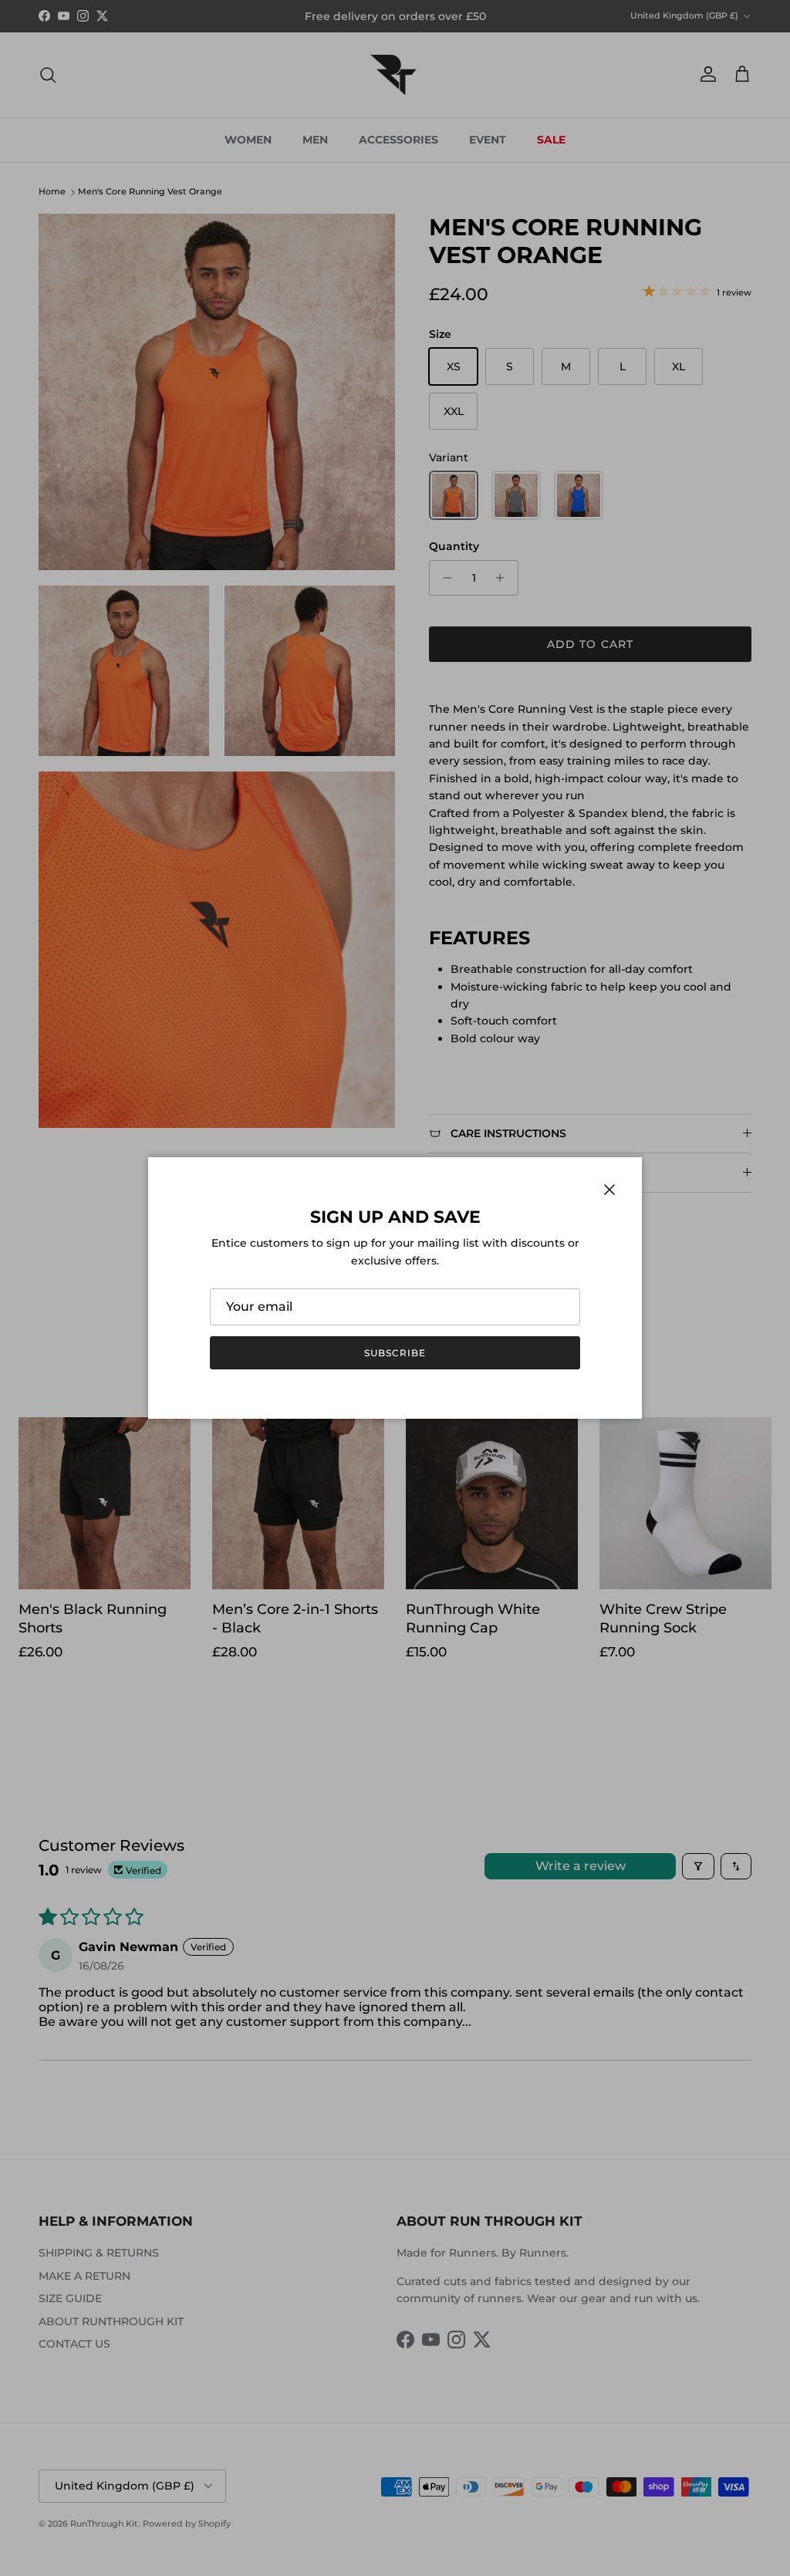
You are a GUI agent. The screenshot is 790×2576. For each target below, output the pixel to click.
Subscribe (395, 1353)
